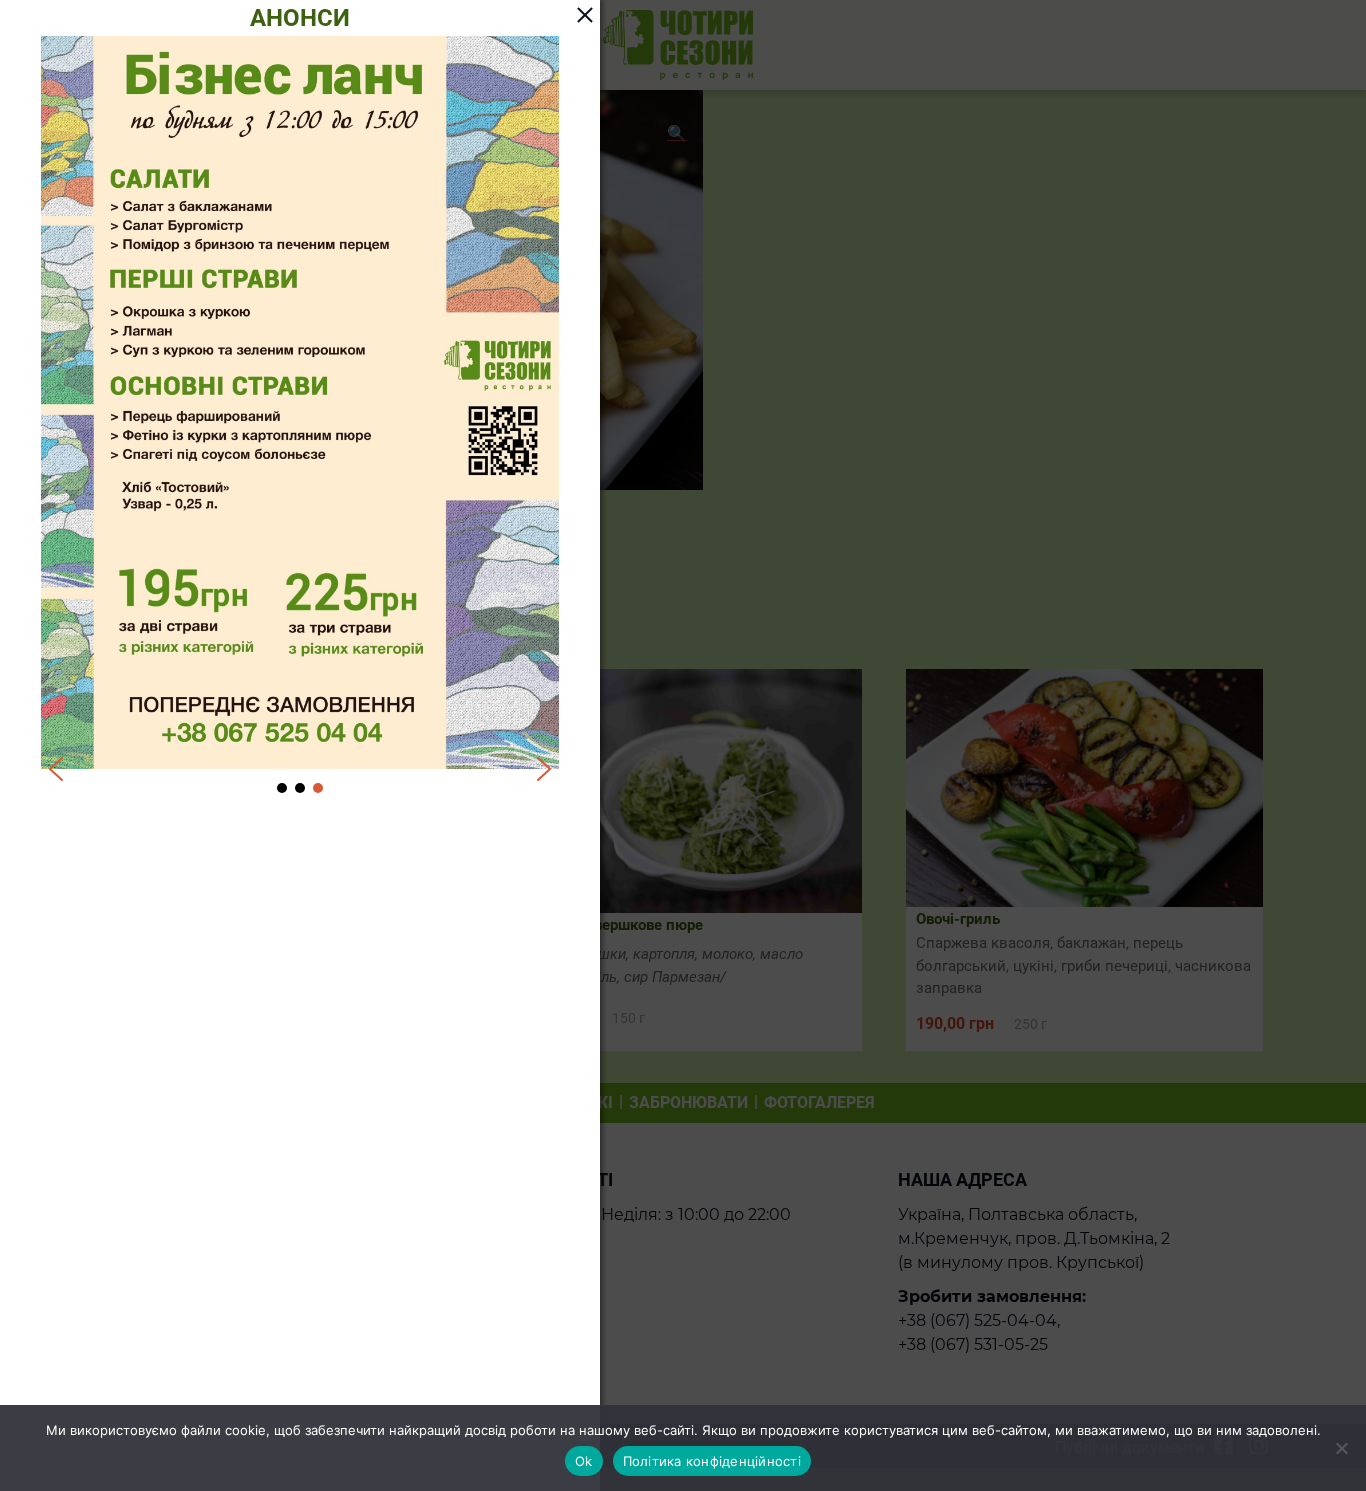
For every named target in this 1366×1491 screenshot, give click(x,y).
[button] (56, 769)
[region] (300, 416)
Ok (584, 1461)
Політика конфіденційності (712, 1461)
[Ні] (1341, 1448)
